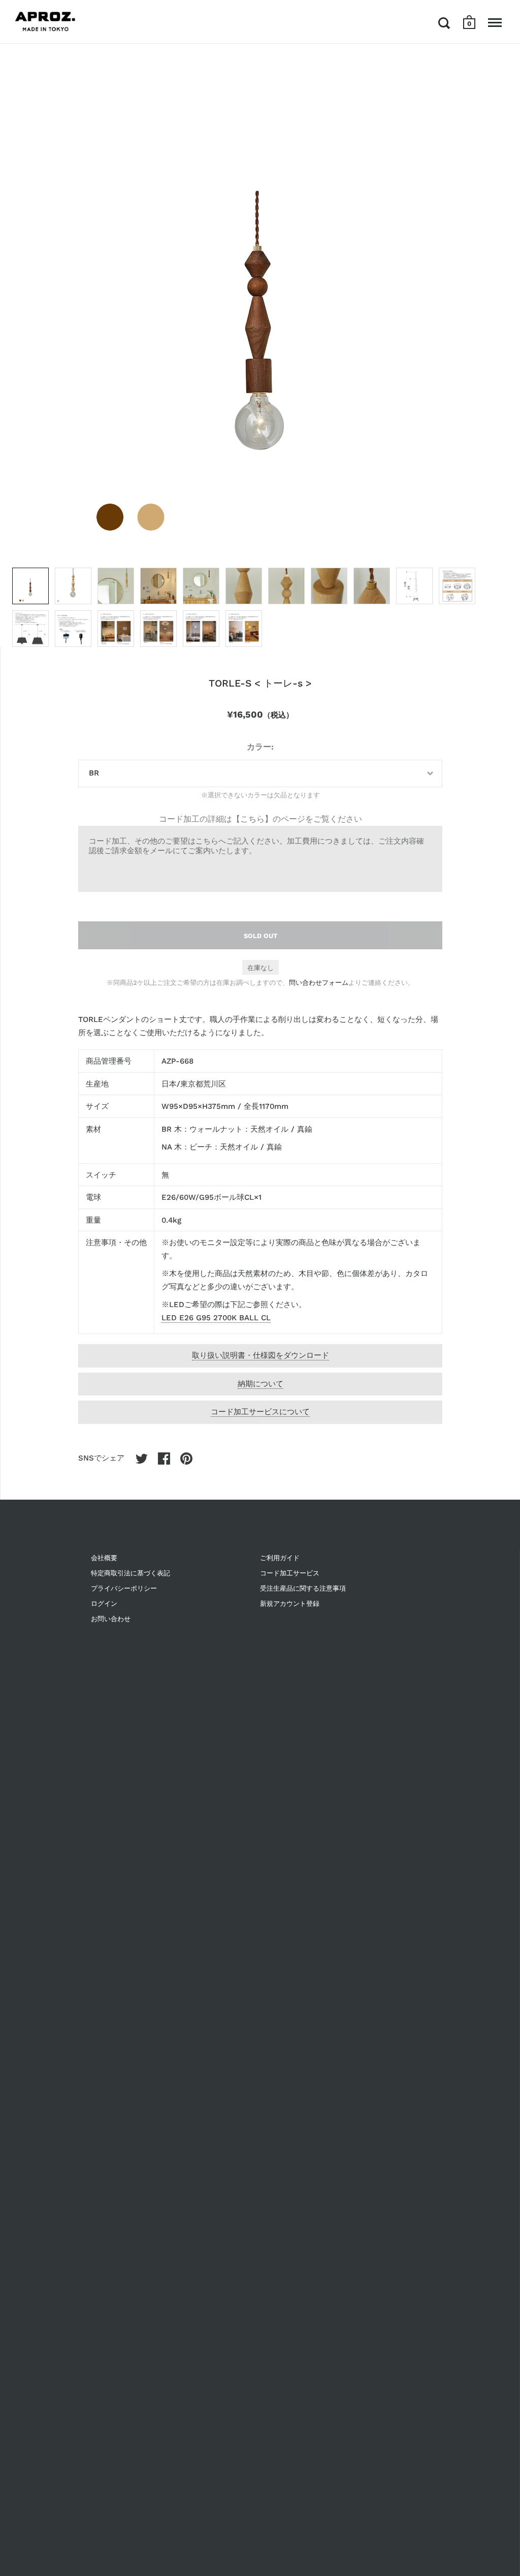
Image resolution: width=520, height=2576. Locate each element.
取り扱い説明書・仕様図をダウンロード (261, 1355)
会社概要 (104, 1558)
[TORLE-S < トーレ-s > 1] (30, 586)
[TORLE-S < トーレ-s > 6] (244, 586)
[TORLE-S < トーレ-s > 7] (286, 586)
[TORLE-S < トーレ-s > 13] (73, 629)
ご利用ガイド (280, 1558)
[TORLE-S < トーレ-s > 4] (158, 586)
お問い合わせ (111, 1619)
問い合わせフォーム (319, 983)
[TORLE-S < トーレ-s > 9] (372, 586)
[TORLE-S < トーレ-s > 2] (73, 586)
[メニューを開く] (495, 23)
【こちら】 (252, 819)
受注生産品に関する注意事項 (303, 1588)
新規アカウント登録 (290, 1604)
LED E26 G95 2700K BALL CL (216, 1318)
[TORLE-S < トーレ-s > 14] (116, 629)
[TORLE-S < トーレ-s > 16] (201, 629)
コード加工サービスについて (260, 1412)
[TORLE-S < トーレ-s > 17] (244, 629)
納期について (261, 1384)
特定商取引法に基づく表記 (131, 1573)
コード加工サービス (290, 1573)
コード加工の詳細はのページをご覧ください (261, 819)
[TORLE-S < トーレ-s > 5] (201, 586)
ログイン (104, 1604)
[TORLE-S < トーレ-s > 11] (457, 586)
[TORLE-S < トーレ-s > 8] (329, 586)
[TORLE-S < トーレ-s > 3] (116, 586)
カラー (259, 747)
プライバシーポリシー (124, 1588)
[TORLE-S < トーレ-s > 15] (158, 629)
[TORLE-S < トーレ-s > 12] (30, 629)
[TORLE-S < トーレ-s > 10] (414, 586)
